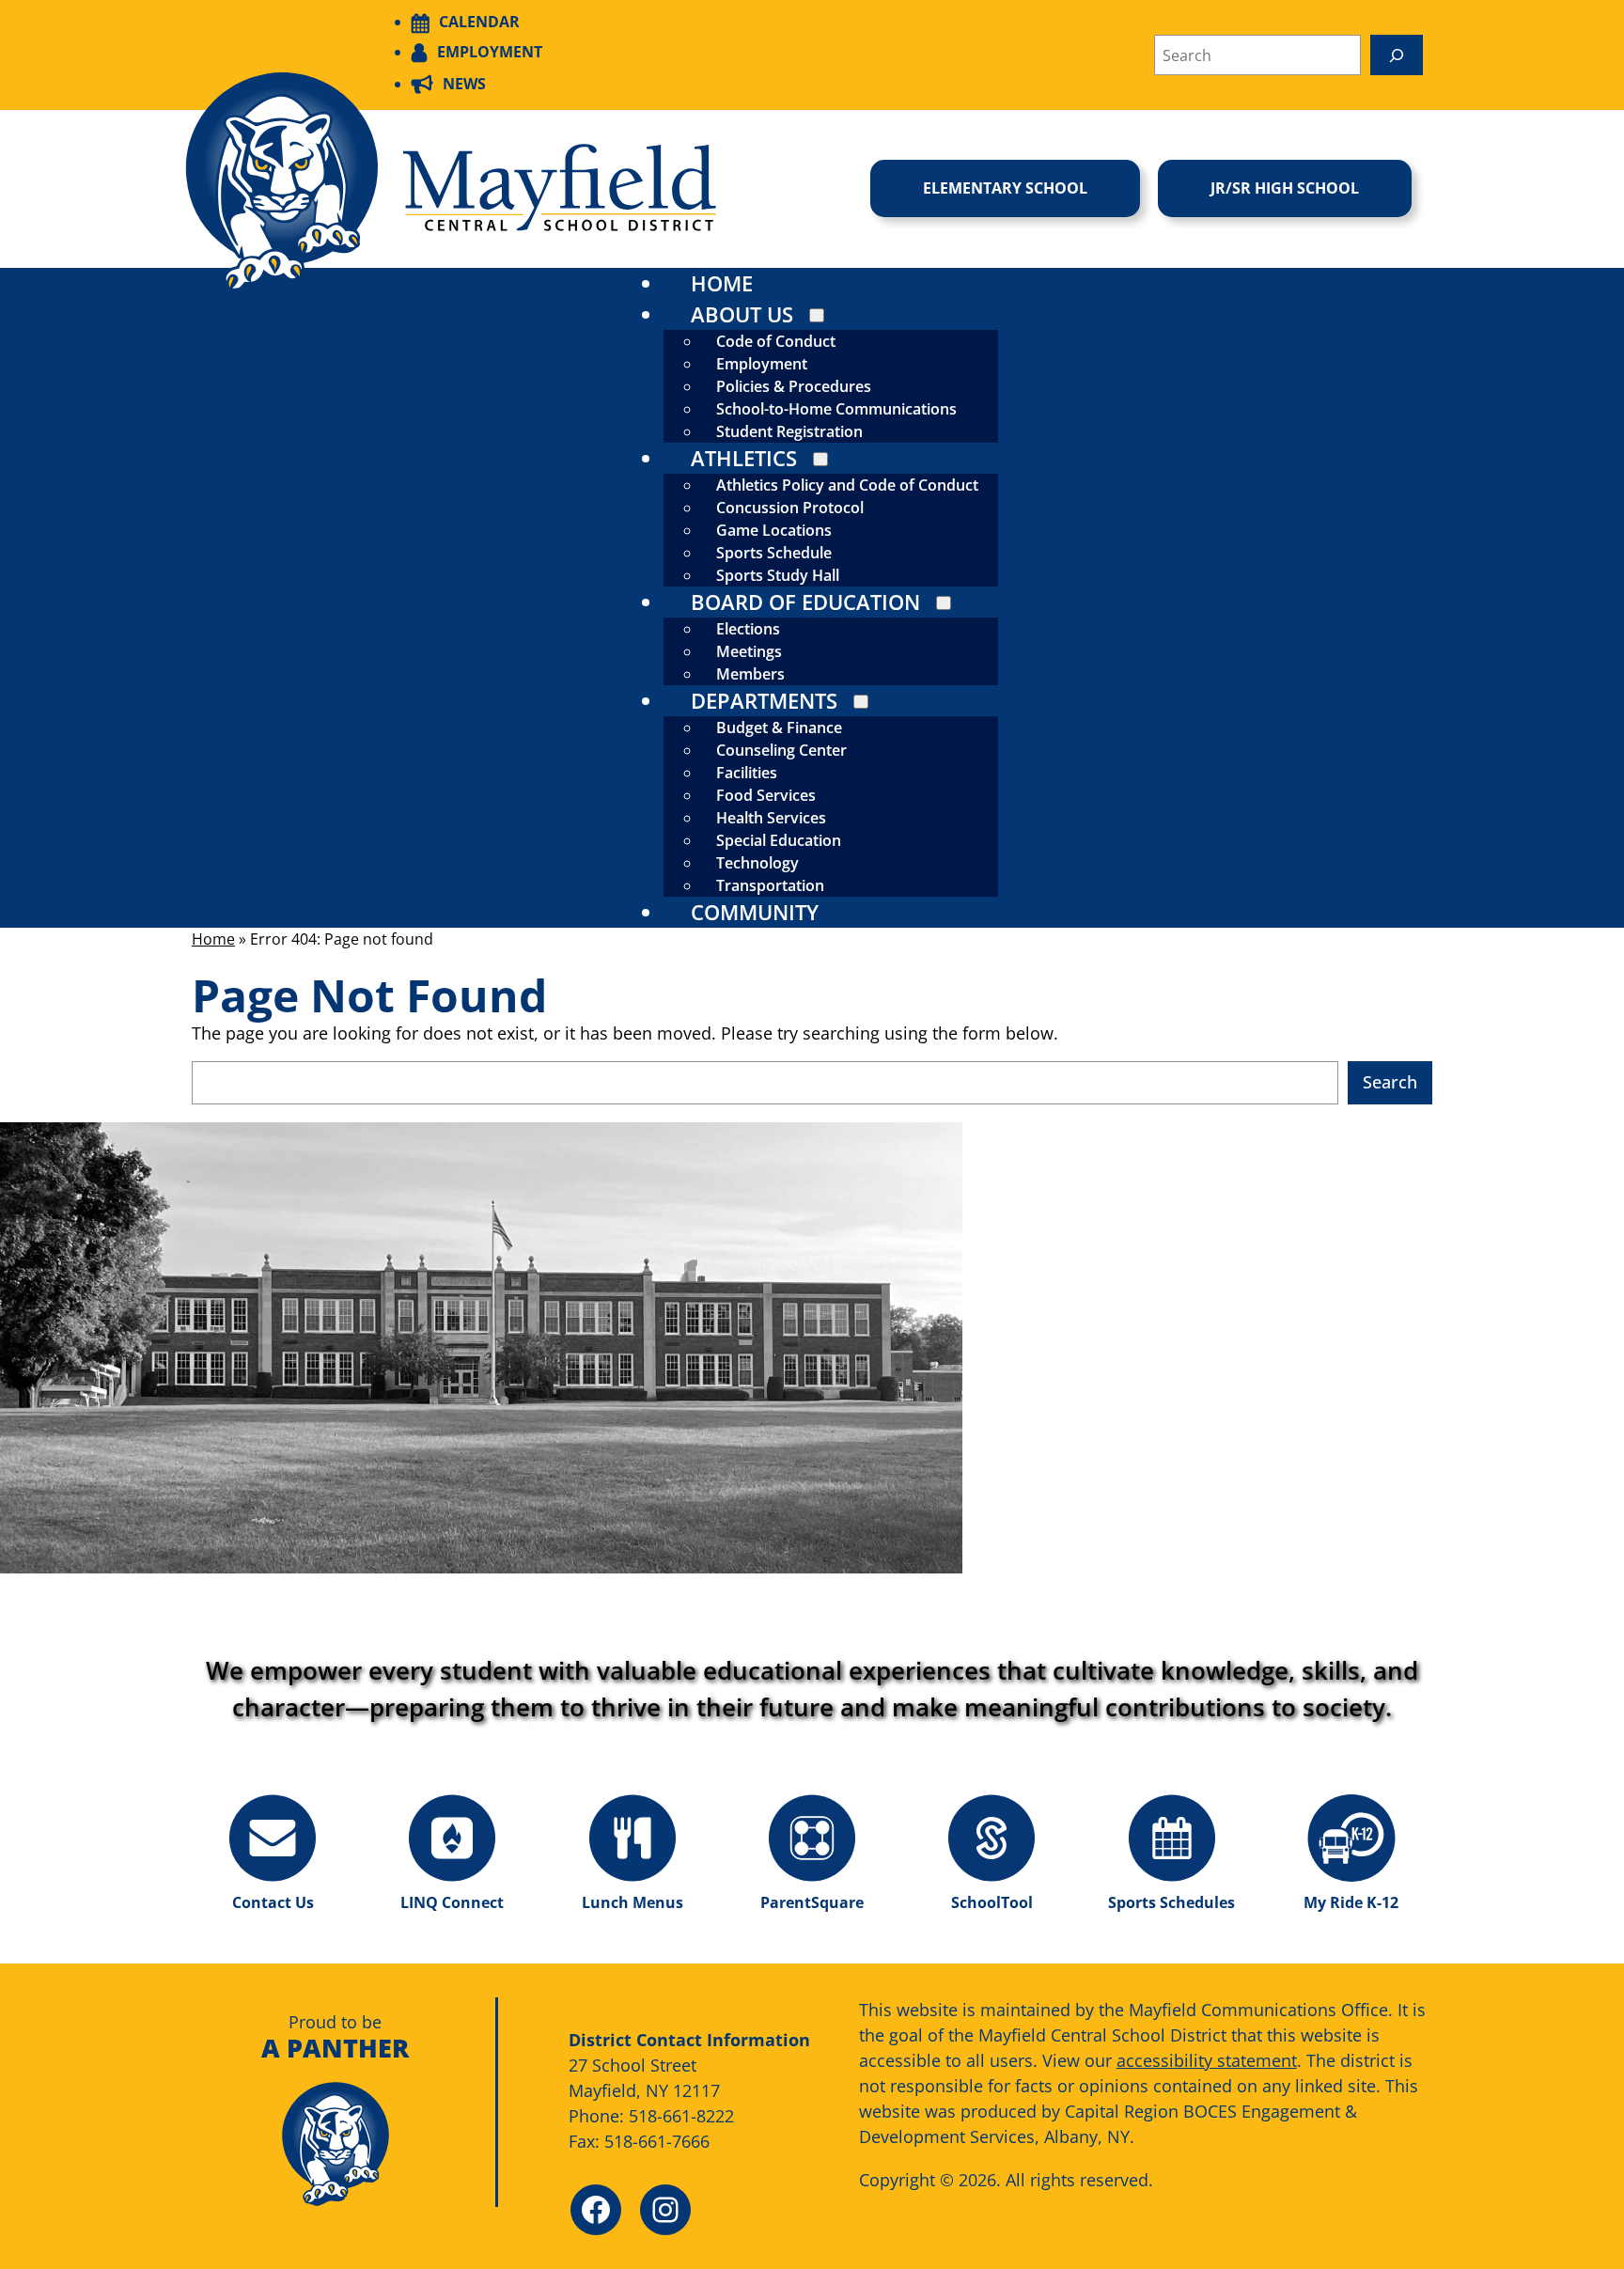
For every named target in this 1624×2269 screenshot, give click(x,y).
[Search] (1397, 55)
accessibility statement (1207, 2060)
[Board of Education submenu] (944, 603)
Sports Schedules (1171, 1902)
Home (213, 939)
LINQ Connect (452, 1902)
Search (1390, 1082)
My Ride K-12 (1351, 1902)
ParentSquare (812, 1902)
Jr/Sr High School (1285, 188)
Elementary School (1005, 188)
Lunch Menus (632, 1902)
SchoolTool (992, 1902)
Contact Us (273, 1902)
